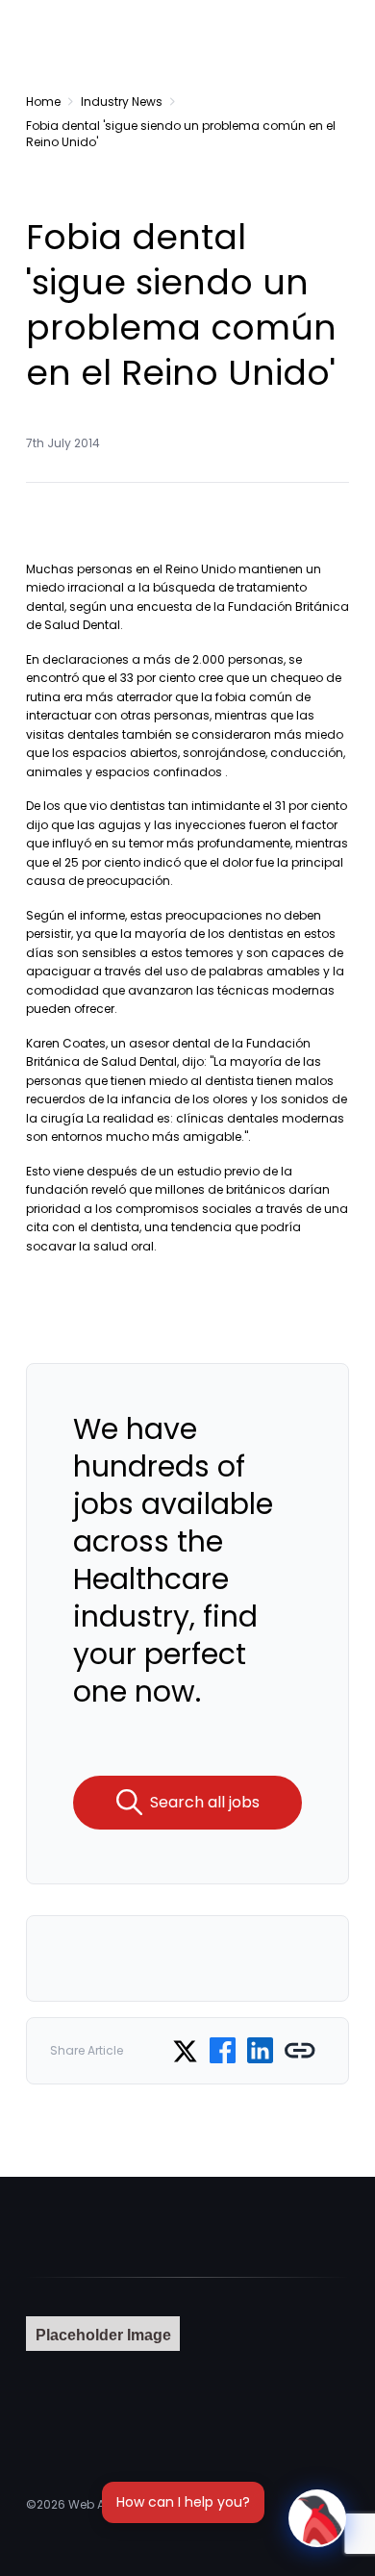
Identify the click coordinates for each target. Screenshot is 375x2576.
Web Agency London (129, 2504)
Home (43, 101)
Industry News (122, 101)
